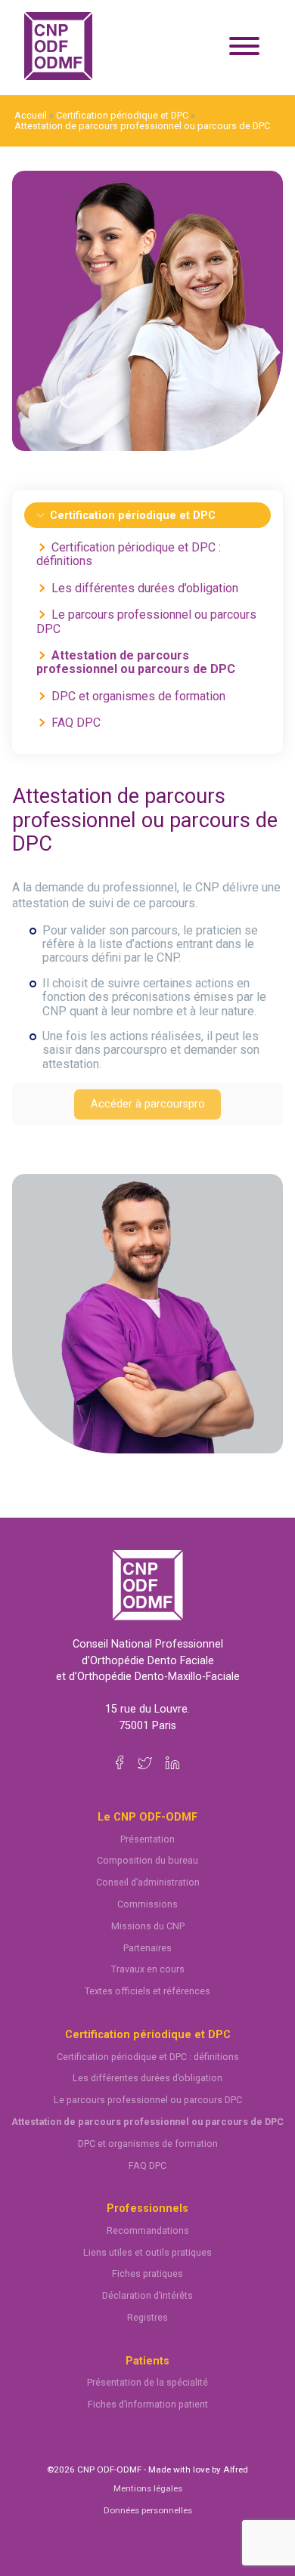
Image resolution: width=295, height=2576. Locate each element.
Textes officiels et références (147, 1991)
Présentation (147, 1839)
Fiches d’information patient (148, 2404)
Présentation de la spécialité (147, 2382)
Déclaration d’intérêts (147, 2295)
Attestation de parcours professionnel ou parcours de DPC (142, 126)
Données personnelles (148, 2510)
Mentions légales (148, 2488)
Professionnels (147, 2208)
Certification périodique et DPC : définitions (129, 554)
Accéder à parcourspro (148, 1104)
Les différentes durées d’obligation (145, 588)
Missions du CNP (148, 1926)
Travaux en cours (148, 1969)
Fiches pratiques (147, 2273)
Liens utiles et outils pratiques (147, 2252)
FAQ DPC (76, 723)
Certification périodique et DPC (122, 115)
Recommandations (148, 2230)
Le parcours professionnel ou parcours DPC (146, 621)
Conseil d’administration (148, 1882)
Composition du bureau (147, 1860)
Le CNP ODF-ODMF (147, 1817)
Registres (147, 2317)
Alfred (236, 2469)
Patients (147, 2361)
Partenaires (147, 1948)
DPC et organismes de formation (138, 696)
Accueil (31, 115)
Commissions (147, 1904)
